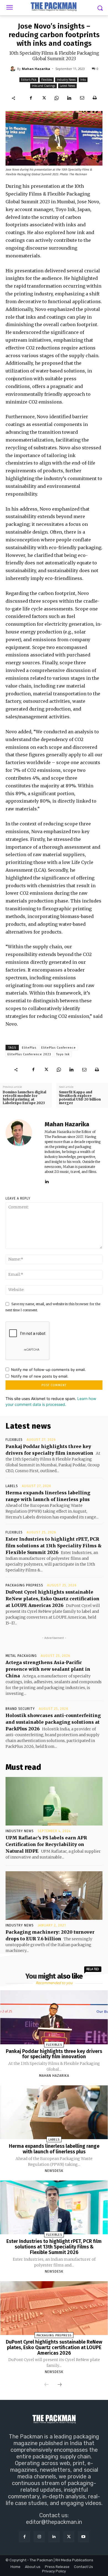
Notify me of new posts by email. (40, 1376)
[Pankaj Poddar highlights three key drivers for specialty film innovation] (54, 2017)
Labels (12, 1486)
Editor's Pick (29, 80)
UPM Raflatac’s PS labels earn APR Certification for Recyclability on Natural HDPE (46, 1844)
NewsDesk (54, 2171)
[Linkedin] (69, 98)
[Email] (82, 98)
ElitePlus (29, 1048)
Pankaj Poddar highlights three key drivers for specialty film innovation (54, 2054)
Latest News (67, 86)
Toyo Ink (63, 1054)
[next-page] (60, 2385)
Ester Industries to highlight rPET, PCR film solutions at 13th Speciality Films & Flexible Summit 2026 (54, 1546)
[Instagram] (39, 2537)
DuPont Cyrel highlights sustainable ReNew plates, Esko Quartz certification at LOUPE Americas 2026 (52, 1599)
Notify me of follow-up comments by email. (48, 1370)
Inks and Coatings (43, 86)
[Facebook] (31, 98)
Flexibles (47, 80)
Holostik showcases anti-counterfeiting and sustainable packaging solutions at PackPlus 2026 (53, 1722)
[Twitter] (44, 98)
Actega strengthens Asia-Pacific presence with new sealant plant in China (48, 1669)
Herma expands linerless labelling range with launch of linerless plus (54, 2149)
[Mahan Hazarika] (14, 69)
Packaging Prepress (24, 1585)
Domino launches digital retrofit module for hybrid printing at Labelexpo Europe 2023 (25, 1098)
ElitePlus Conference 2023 (29, 1054)
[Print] (95, 98)
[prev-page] (47, 2385)
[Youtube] (83, 2537)
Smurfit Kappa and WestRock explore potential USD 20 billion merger (80, 1098)
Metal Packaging (21, 1656)
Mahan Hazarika (36, 69)
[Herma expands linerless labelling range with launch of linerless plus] (54, 2112)
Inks (83, 80)
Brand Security (20, 1709)
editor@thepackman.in (54, 2522)
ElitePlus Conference (59, 1048)
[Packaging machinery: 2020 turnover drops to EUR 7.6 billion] (54, 1896)
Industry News (66, 80)
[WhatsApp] (56, 98)
